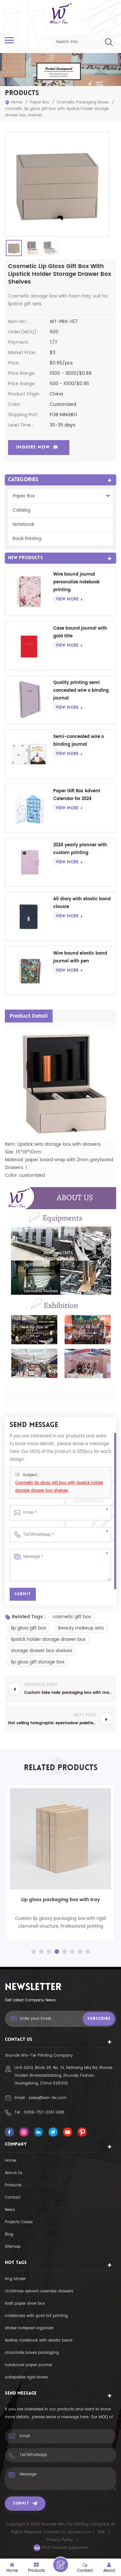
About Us (14, 2173)
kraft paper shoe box (25, 2304)
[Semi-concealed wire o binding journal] (29, 754)
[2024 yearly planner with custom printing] (29, 862)
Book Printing (27, 539)
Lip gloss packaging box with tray (61, 1900)
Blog (9, 2234)
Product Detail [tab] (29, 1016)
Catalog (21, 510)
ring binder (15, 2279)
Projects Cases (19, 2222)
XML (101, 2532)
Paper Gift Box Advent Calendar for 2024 (77, 795)
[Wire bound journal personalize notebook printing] (29, 591)
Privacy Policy (60, 2540)
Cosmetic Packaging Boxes (83, 102)
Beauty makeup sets (81, 1628)
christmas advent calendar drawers (39, 2291)
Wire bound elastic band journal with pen (80, 957)
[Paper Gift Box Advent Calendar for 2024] (29, 808)
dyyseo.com (80, 2532)
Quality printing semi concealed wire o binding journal (81, 691)
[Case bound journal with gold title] (29, 645)
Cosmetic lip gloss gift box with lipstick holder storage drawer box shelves (59, 1487)
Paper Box (40, 102)
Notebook (23, 524)
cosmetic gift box (72, 1617)
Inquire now (33, 447)
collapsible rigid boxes (26, 2377)
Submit (21, 2504)
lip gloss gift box (29, 1628)
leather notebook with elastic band (39, 2340)
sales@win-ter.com (48, 2098)
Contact (13, 2197)
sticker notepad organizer (29, 2328)
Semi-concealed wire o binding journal (79, 741)
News (10, 2210)
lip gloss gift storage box (38, 1662)
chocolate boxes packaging (32, 2353)
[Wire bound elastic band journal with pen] (29, 970)
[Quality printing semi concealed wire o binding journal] (29, 700)
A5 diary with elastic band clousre (82, 903)
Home (17, 102)
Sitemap (13, 2247)
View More (67, 599)
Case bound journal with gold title (80, 632)
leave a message (61, 2565)
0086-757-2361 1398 (44, 2112)
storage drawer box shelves (42, 1651)
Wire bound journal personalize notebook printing (76, 582)
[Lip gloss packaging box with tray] (60, 1839)
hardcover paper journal (28, 2365)
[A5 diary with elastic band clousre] (29, 916)
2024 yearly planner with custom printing (80, 849)
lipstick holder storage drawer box (48, 1639)
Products (13, 2185)
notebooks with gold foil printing (36, 2316)
